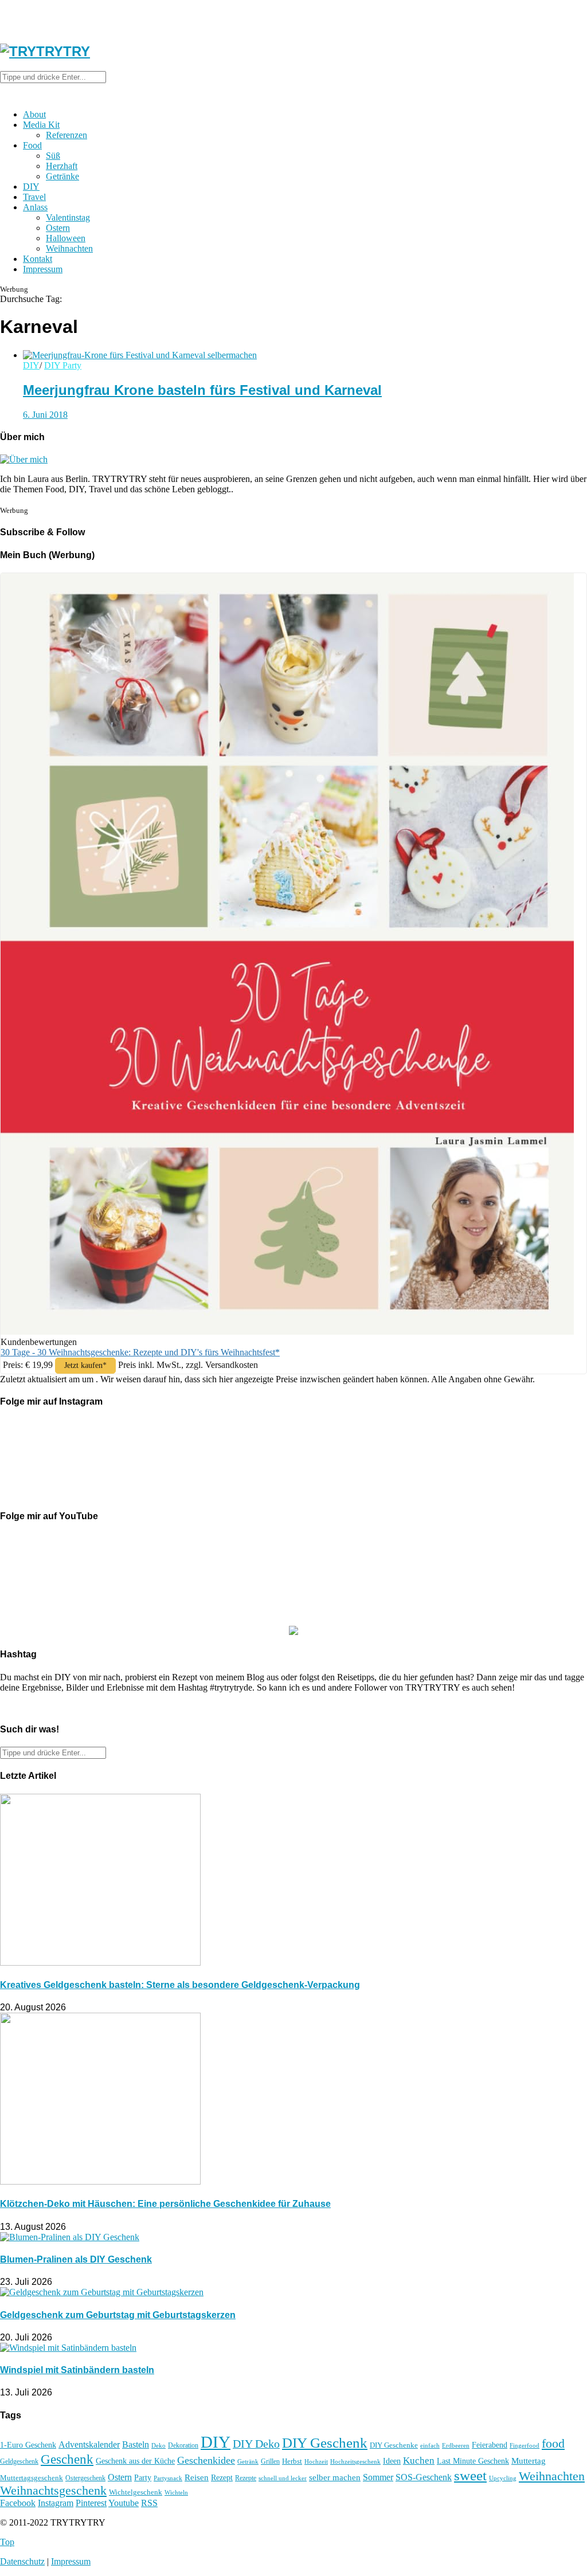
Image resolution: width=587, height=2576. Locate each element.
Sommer (378, 2477)
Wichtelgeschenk (136, 2492)
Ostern (58, 228)
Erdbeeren (456, 2446)
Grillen (270, 2461)
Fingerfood (525, 2445)
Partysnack (168, 2478)
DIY (31, 187)
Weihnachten (69, 248)
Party (143, 2478)
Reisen (197, 2477)
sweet (470, 2475)
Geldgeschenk (19, 2461)
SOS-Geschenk (424, 2477)
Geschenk (67, 2459)
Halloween (66, 238)
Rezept (222, 2477)
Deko (159, 2445)
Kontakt (38, 259)
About (34, 114)
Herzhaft (62, 166)
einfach (430, 2445)
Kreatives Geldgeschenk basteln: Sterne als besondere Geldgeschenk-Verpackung (180, 1985)
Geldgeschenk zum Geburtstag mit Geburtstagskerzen (118, 2315)
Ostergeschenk (85, 2478)
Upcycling (503, 2478)
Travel (34, 197)
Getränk (248, 2461)
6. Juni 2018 (45, 415)
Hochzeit (316, 2461)
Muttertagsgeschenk (32, 2478)
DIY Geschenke (394, 2445)
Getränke (62, 176)
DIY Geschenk (325, 2443)
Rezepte (246, 2478)
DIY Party (63, 365)
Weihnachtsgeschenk (53, 2491)
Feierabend (490, 2445)
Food (32, 145)
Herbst (292, 2461)
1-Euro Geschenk (28, 2445)
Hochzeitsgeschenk (355, 2461)
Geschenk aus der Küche (135, 2461)
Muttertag (529, 2461)
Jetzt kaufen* (85, 1365)
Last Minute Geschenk (473, 2461)
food (553, 2444)
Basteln (136, 2444)
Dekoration (183, 2446)
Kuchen (419, 2461)
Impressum (43, 269)
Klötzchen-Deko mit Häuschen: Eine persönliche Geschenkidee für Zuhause (165, 2204)
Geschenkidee (206, 2460)
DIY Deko (256, 2444)
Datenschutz (22, 2561)
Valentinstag (68, 217)
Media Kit (41, 125)
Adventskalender (89, 2444)
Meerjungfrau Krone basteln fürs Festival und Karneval (202, 390)
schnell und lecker (283, 2478)
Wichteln (176, 2492)
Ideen (392, 2461)
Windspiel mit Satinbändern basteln (77, 2370)
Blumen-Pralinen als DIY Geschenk (76, 2259)
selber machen (335, 2477)
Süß (53, 156)
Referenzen (66, 135)
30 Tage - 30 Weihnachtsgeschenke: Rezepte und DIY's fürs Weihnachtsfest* (140, 1352)
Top (7, 2542)
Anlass (35, 207)
